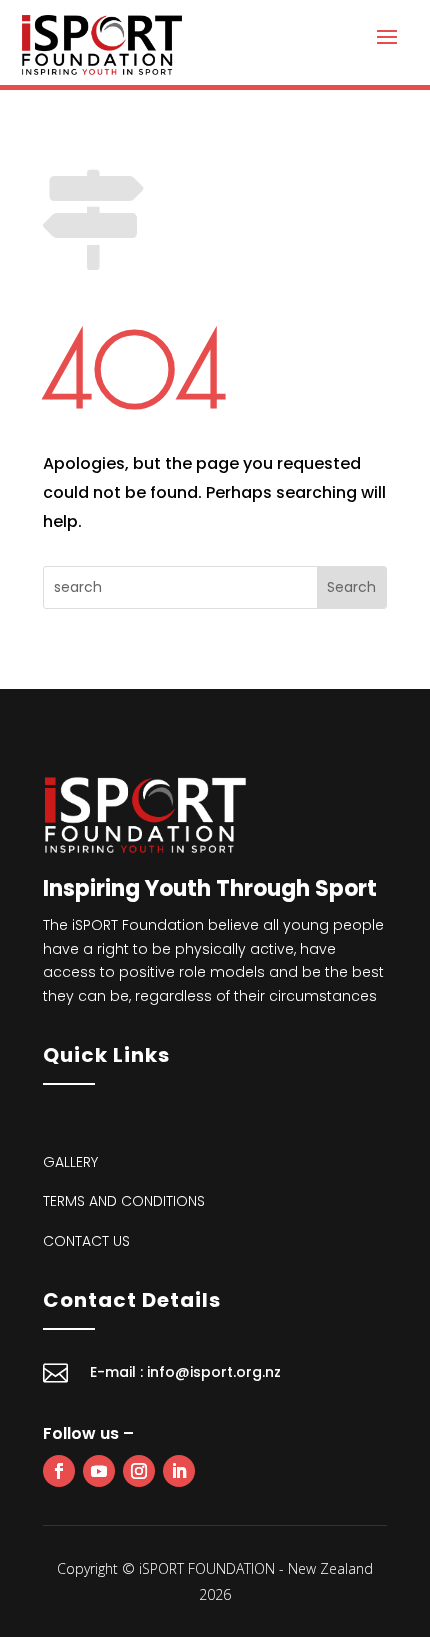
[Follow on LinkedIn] (179, 1471)
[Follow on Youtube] (99, 1471)
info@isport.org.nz (214, 1372)
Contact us (86, 1241)
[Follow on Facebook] (59, 1471)
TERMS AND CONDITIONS (124, 1201)
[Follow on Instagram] (139, 1471)
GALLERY (70, 1162)
